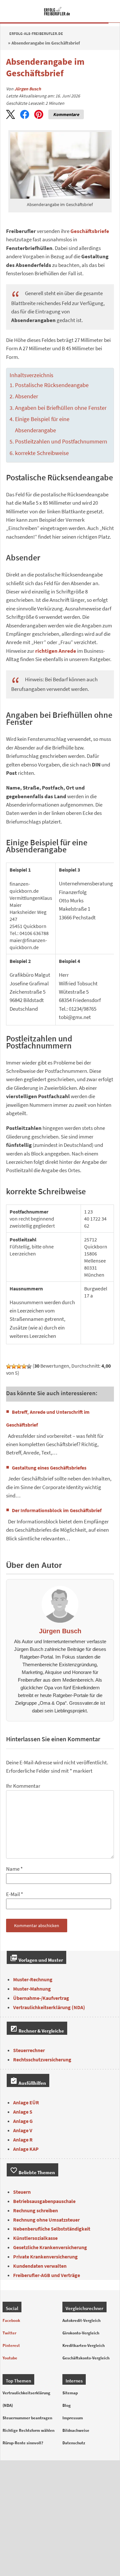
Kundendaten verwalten (40, 2266)
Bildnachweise (76, 2430)
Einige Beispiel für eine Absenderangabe (42, 425)
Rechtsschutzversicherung (42, 2059)
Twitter (9, 2333)
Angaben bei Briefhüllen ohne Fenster (61, 408)
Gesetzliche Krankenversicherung (50, 2247)
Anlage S (23, 2112)
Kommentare (66, 114)
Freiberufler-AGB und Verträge (47, 2275)
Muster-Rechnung (33, 1979)
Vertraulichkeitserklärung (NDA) (49, 2007)
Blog (67, 2405)
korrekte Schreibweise (42, 453)
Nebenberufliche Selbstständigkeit (52, 2229)
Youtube (10, 2358)
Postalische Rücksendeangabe (52, 385)
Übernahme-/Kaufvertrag (41, 1998)
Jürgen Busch (28, 89)
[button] (11, 114)
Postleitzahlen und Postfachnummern (61, 442)
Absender (27, 396)
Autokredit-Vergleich (81, 2320)
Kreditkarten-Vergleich (84, 2345)
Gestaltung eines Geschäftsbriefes (49, 1468)
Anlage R (23, 2140)
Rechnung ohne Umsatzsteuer (46, 2220)
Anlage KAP (26, 2149)
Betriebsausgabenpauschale (44, 2201)
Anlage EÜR (26, 2102)
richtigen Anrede (56, 651)
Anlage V (23, 2130)
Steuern (22, 2192)
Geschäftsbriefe (90, 231)
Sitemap (70, 2393)
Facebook (11, 2320)
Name (13, 1869)
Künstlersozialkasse (35, 2238)
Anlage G (23, 2121)
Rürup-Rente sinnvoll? (23, 2443)
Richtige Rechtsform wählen (28, 2430)
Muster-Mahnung (32, 1989)
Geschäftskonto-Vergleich (86, 2358)
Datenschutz (74, 2443)
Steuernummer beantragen (27, 2418)
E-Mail (13, 1894)
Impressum (73, 2418)
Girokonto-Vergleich (81, 2333)
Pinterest (11, 2345)
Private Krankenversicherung (45, 2257)
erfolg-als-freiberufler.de (36, 33)
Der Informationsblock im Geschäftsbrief (57, 1510)
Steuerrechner (29, 2050)
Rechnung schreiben (36, 2210)
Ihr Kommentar (23, 1786)
